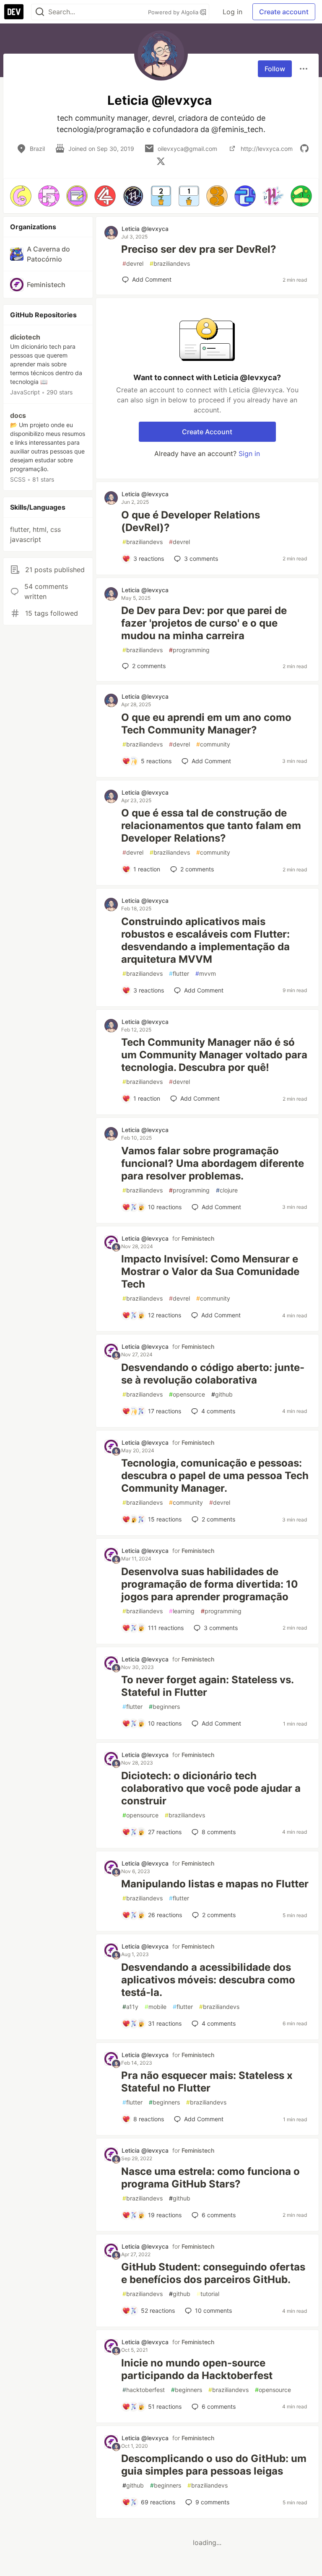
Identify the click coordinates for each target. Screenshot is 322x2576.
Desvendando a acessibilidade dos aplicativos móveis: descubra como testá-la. (208, 1980)
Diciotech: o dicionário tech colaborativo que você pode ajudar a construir (211, 1788)
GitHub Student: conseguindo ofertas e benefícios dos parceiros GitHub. (213, 2273)
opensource (187, 1394)
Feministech (198, 1238)
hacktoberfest (144, 2390)
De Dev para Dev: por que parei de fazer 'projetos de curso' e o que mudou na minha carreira (204, 623)
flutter (179, 973)
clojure (227, 1190)
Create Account (207, 432)
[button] (21, 196)
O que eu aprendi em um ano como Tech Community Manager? (206, 724)
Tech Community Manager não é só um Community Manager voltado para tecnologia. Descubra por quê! (214, 1055)
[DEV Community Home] (14, 12)
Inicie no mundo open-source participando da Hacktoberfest (197, 2369)
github (222, 1394)
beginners (164, 1707)
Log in (232, 12)
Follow (275, 69)
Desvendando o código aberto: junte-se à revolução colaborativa (213, 1374)
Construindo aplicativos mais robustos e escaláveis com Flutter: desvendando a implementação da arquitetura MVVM (205, 940)
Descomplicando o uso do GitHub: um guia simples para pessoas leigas (214, 2465)
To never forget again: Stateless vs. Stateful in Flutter (207, 1686)
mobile (156, 2007)
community (213, 744)
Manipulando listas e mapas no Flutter (215, 1884)
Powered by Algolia (174, 12)
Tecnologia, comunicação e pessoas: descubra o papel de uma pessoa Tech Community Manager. (215, 1476)
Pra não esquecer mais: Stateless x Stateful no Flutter (207, 2082)
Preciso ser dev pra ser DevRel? (199, 249)
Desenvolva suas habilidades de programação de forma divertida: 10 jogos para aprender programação (210, 1584)
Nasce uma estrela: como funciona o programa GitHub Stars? (210, 2178)
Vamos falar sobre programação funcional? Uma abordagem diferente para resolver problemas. (213, 1163)
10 (213, 2310)
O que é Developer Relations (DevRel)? (191, 521)
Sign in (249, 454)
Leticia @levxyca (145, 229)
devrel (133, 263)
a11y (130, 2007)
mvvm (206, 973)
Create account (284, 12)
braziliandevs (170, 263)
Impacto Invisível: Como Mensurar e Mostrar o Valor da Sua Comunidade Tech (210, 1271)
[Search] (40, 12)
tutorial (208, 2294)
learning (182, 1611)
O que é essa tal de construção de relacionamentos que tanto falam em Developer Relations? (211, 825)
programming (189, 650)
